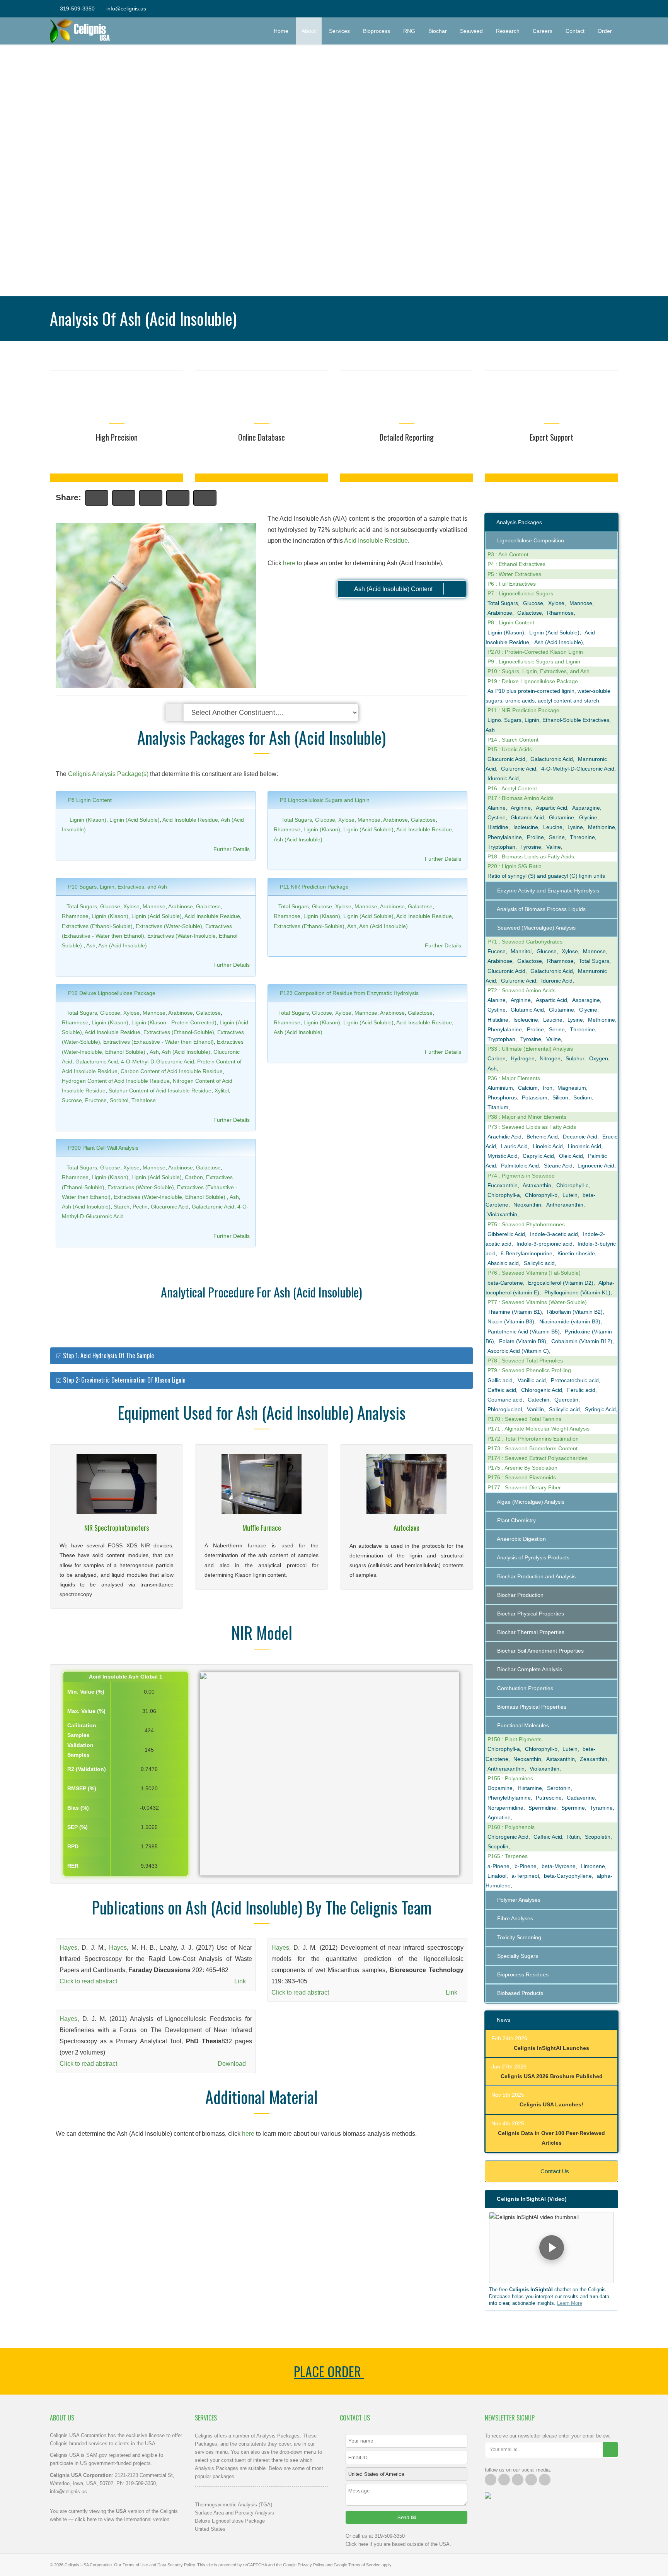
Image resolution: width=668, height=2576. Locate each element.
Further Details (232, 849)
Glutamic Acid (527, 817)
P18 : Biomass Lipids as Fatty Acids (531, 856)
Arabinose (395, 820)
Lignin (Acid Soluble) (135, 820)
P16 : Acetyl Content (512, 788)
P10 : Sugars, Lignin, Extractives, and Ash (538, 671)
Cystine (497, 817)
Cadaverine (581, 1798)
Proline (535, 837)
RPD (73, 1846)
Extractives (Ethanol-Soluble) (97, 926)
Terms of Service (364, 2565)
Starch (122, 1207)
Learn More (570, 2303)
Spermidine (542, 1808)
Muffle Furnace (262, 1528)
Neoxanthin (527, 1205)
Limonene (593, 1866)
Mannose (369, 820)
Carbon (194, 1177)
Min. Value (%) (86, 1692)
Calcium (528, 1088)
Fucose (497, 951)
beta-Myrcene (559, 1866)
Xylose (346, 820)
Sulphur (575, 1058)
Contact (575, 31)
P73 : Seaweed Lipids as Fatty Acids (532, 1127)
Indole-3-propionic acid (544, 1244)
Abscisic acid (503, 1263)
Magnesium (572, 1088)
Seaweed (471, 31)
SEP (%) (78, 1827)
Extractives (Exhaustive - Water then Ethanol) (158, 1042)
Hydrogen (523, 1058)
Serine (557, 837)
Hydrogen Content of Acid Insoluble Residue (116, 1081)
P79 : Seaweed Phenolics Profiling (529, 1370)
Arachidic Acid (504, 1137)
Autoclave (406, 1528)
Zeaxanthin (594, 1759)
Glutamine (561, 817)
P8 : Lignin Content (511, 622)
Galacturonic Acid (97, 1062)
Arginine (521, 808)
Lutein (570, 1195)
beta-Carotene (505, 1283)
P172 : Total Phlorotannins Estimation (533, 1439)
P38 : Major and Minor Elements (527, 1117)
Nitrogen (550, 1058)
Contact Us (554, 2171)
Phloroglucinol (505, 1409)
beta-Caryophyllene (568, 1876)
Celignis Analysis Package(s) (108, 774)
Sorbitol (119, 1100)
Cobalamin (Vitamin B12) (582, 1341)
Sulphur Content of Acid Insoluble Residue (160, 1091)
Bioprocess (377, 31)
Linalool (497, 1876)
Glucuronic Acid (170, 1207)
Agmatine (499, 1817)
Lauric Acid (514, 1146)
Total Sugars (297, 820)
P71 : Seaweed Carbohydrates (525, 942)
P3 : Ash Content (508, 554)
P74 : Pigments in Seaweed (521, 1176)
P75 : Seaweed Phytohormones (526, 1224)
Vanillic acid (532, 1380)
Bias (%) (78, 1808)
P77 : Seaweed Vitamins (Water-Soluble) (537, 1302)
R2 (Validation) (87, 1769)
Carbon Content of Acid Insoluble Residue (172, 1071)
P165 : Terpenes (508, 1856)
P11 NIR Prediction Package (314, 887)
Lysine (575, 827)
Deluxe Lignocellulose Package (230, 2521)
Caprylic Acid (538, 1156)
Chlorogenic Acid (542, 1390)
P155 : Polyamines (510, 1778)
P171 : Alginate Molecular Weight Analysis (538, 1429)
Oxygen (599, 1058)
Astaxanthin (537, 1185)
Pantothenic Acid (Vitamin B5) (524, 1332)
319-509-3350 (77, 9)
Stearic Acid (558, 1166)
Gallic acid (500, 1380)
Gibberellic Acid (506, 1234)
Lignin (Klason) (88, 820)
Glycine (588, 817)
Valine (554, 847)
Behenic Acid (542, 1137)
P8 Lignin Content (89, 800)
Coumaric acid (505, 1400)
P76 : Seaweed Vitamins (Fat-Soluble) (534, 1273)
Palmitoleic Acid (520, 1166)
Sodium (583, 1097)
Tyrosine (531, 847)
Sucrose (72, 1100)
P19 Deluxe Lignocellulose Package (111, 993)
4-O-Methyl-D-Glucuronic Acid (158, 1062)
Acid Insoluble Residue (376, 541)
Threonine (582, 837)
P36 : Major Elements (514, 1078)
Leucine (553, 827)
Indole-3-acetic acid (554, 1234)
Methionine (602, 827)
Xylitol (222, 1091)
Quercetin (566, 1400)
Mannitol (521, 951)
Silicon (560, 1097)
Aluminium (500, 1088)
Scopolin (498, 1846)
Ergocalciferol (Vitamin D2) (561, 1283)
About (309, 31)
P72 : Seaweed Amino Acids (521, 990)
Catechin (538, 1400)
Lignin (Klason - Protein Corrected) (174, 1022)
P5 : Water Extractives (514, 574)
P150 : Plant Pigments (515, 1739)
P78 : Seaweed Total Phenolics (525, 1361)
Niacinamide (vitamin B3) (570, 1321)
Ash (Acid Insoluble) (298, 839)
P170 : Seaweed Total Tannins (524, 1419)
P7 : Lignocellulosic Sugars (520, 593)
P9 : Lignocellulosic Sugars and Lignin (534, 662)
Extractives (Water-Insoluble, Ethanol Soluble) (170, 1197)
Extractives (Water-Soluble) (169, 926)
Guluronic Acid (519, 769)
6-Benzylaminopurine (527, 1253)
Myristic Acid (503, 1156)
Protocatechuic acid (575, 1380)
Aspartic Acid (551, 808)
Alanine (497, 808)
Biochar (438, 31)
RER (73, 1866)
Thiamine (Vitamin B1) (515, 1312)
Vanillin (535, 1409)
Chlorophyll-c (572, 1185)
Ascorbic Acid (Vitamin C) (518, 1351)
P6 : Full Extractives (512, 584)
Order (608, 31)
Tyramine (601, 1808)
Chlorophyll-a (504, 1195)
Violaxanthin (502, 1214)
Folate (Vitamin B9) (523, 1341)
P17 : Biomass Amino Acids (521, 798)
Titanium (498, 1107)
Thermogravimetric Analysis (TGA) (233, 2505)
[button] (551, 2248)
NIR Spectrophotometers (117, 1528)
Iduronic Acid (503, 778)
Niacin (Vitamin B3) (511, 1321)
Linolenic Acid (584, 1146)
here (289, 563)
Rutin (573, 1837)
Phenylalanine (505, 837)
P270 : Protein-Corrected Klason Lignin (535, 652)
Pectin (140, 1207)
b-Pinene (526, 1866)
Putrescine (549, 1798)
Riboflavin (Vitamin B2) (575, 1312)
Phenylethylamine (509, 1798)
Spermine (573, 1808)
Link (241, 1981)
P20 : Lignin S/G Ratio (515, 866)
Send (404, 2517)
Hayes (68, 1948)
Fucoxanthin (503, 1185)
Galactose (423, 820)
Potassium (535, 1097)
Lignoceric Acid (596, 1166)
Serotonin (559, 1788)
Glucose (325, 820)
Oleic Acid (571, 1156)
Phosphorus (502, 1097)
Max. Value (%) (86, 1711)
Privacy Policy (311, 2565)
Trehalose (144, 1100)
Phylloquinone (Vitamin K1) (577, 1292)
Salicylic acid (539, 1263)
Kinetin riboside (576, 1253)
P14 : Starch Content (513, 740)
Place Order (329, 2371)
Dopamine (500, 1788)
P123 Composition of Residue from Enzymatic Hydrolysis (348, 993)
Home (281, 31)
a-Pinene (498, 1866)
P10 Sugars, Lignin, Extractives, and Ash (117, 887)
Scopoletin (598, 1837)
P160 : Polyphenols (511, 1827)
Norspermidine (505, 1808)
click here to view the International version (122, 2519)
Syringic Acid (600, 1409)
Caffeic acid (502, 1390)
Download (233, 2064)
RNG (409, 31)
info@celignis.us (126, 9)
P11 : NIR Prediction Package (523, 710)
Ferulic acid (581, 1390)
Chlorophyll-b (541, 1195)
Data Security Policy (176, 2565)
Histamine (530, 1788)
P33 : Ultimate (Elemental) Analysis (530, 1049)
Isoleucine (526, 827)
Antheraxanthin (565, 1205)
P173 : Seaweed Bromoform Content (533, 1448)
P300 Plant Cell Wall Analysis (102, 1148)
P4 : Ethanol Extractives (516, 564)
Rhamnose (287, 829)
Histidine (498, 827)
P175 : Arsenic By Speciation (522, 1468)
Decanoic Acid (580, 1137)
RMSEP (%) (82, 1788)
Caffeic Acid (548, 1837)
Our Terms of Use (131, 2565)
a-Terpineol (525, 1876)
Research (508, 31)
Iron (548, 1088)
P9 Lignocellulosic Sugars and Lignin (324, 800)
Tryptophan (501, 847)
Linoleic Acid (548, 1146)
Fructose (96, 1100)
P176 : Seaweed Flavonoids (522, 1477)
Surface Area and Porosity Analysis (234, 2513)
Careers (543, 31)
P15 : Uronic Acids (510, 749)
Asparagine (586, 808)
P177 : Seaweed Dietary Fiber (524, 1487)
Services (339, 31)
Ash (91, 945)
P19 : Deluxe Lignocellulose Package (533, 681)
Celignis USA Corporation (88, 2565)
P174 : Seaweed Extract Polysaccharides (538, 1458)
